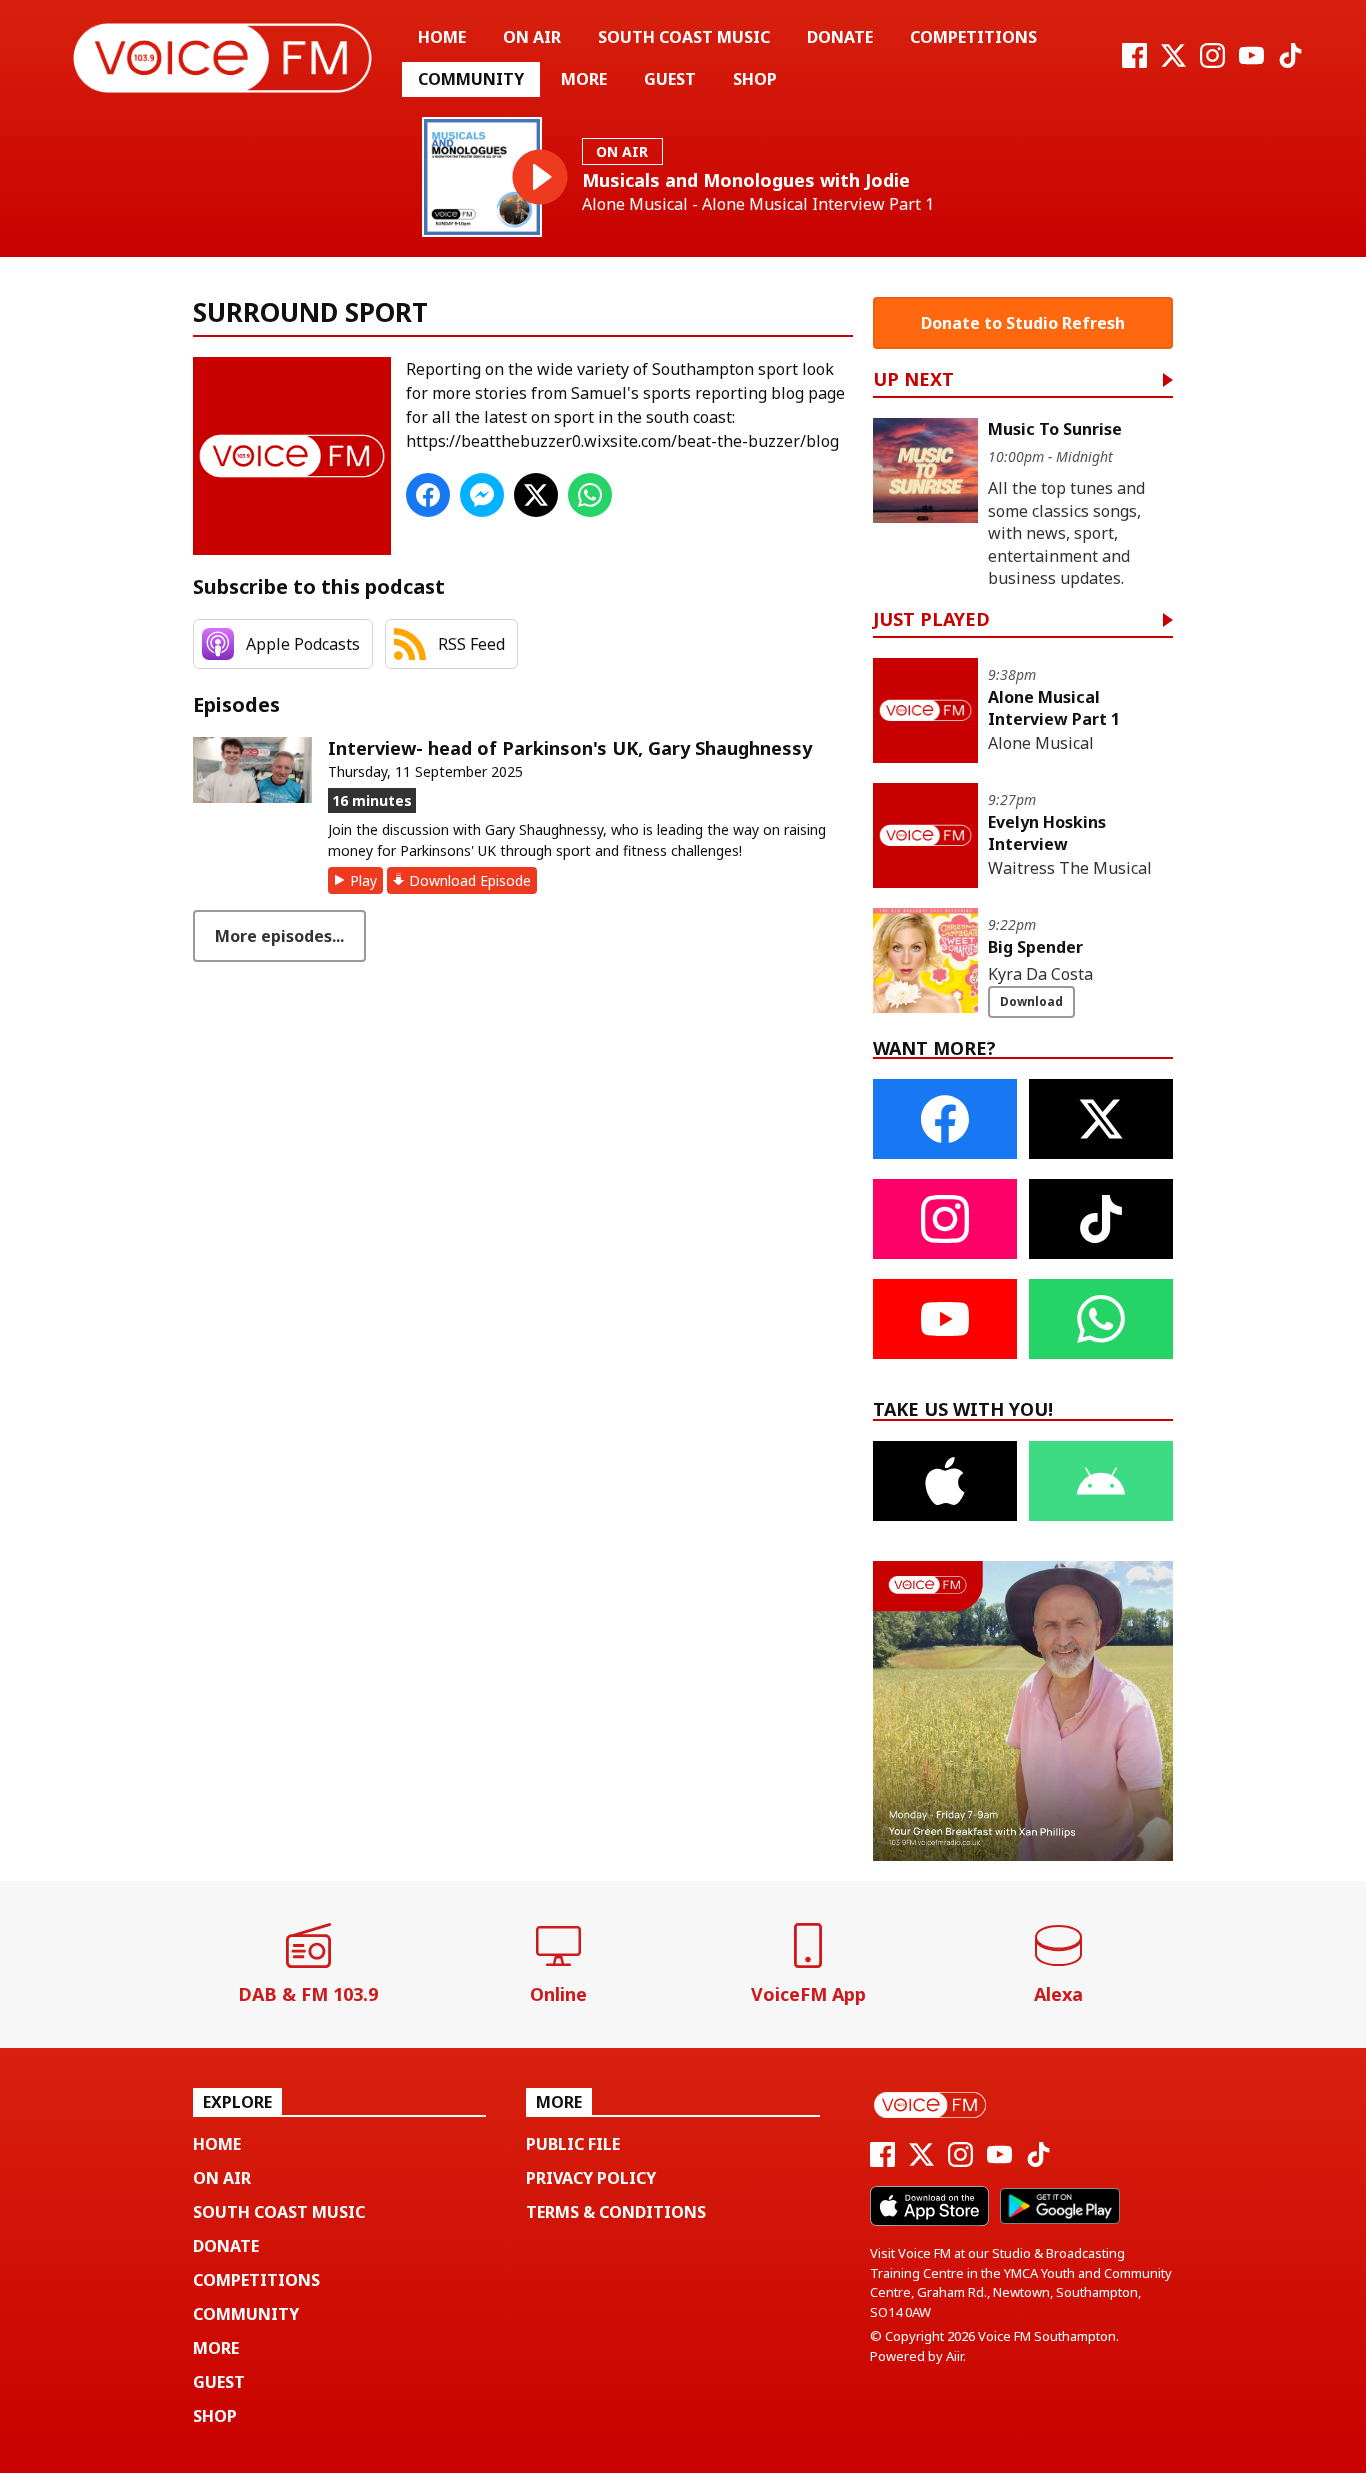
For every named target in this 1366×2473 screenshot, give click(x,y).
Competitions (973, 37)
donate (840, 37)
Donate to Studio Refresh (1023, 323)
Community (471, 79)
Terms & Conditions (616, 2212)
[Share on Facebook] (428, 495)
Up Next (913, 380)
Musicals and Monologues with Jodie (746, 180)
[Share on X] (536, 495)
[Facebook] (1134, 62)
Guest (670, 79)
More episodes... (279, 936)
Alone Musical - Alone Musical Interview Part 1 (758, 204)
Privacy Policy (591, 2178)
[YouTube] (1251, 62)
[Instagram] (1212, 62)
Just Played (931, 620)
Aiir (954, 2356)
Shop (755, 79)
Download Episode (470, 880)
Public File (573, 2144)
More (584, 79)
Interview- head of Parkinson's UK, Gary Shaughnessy (570, 748)
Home (442, 37)
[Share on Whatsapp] (590, 495)
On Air (532, 37)
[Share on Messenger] (482, 495)
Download (1031, 1001)
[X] (1173, 62)
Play (363, 880)
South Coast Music (684, 37)
